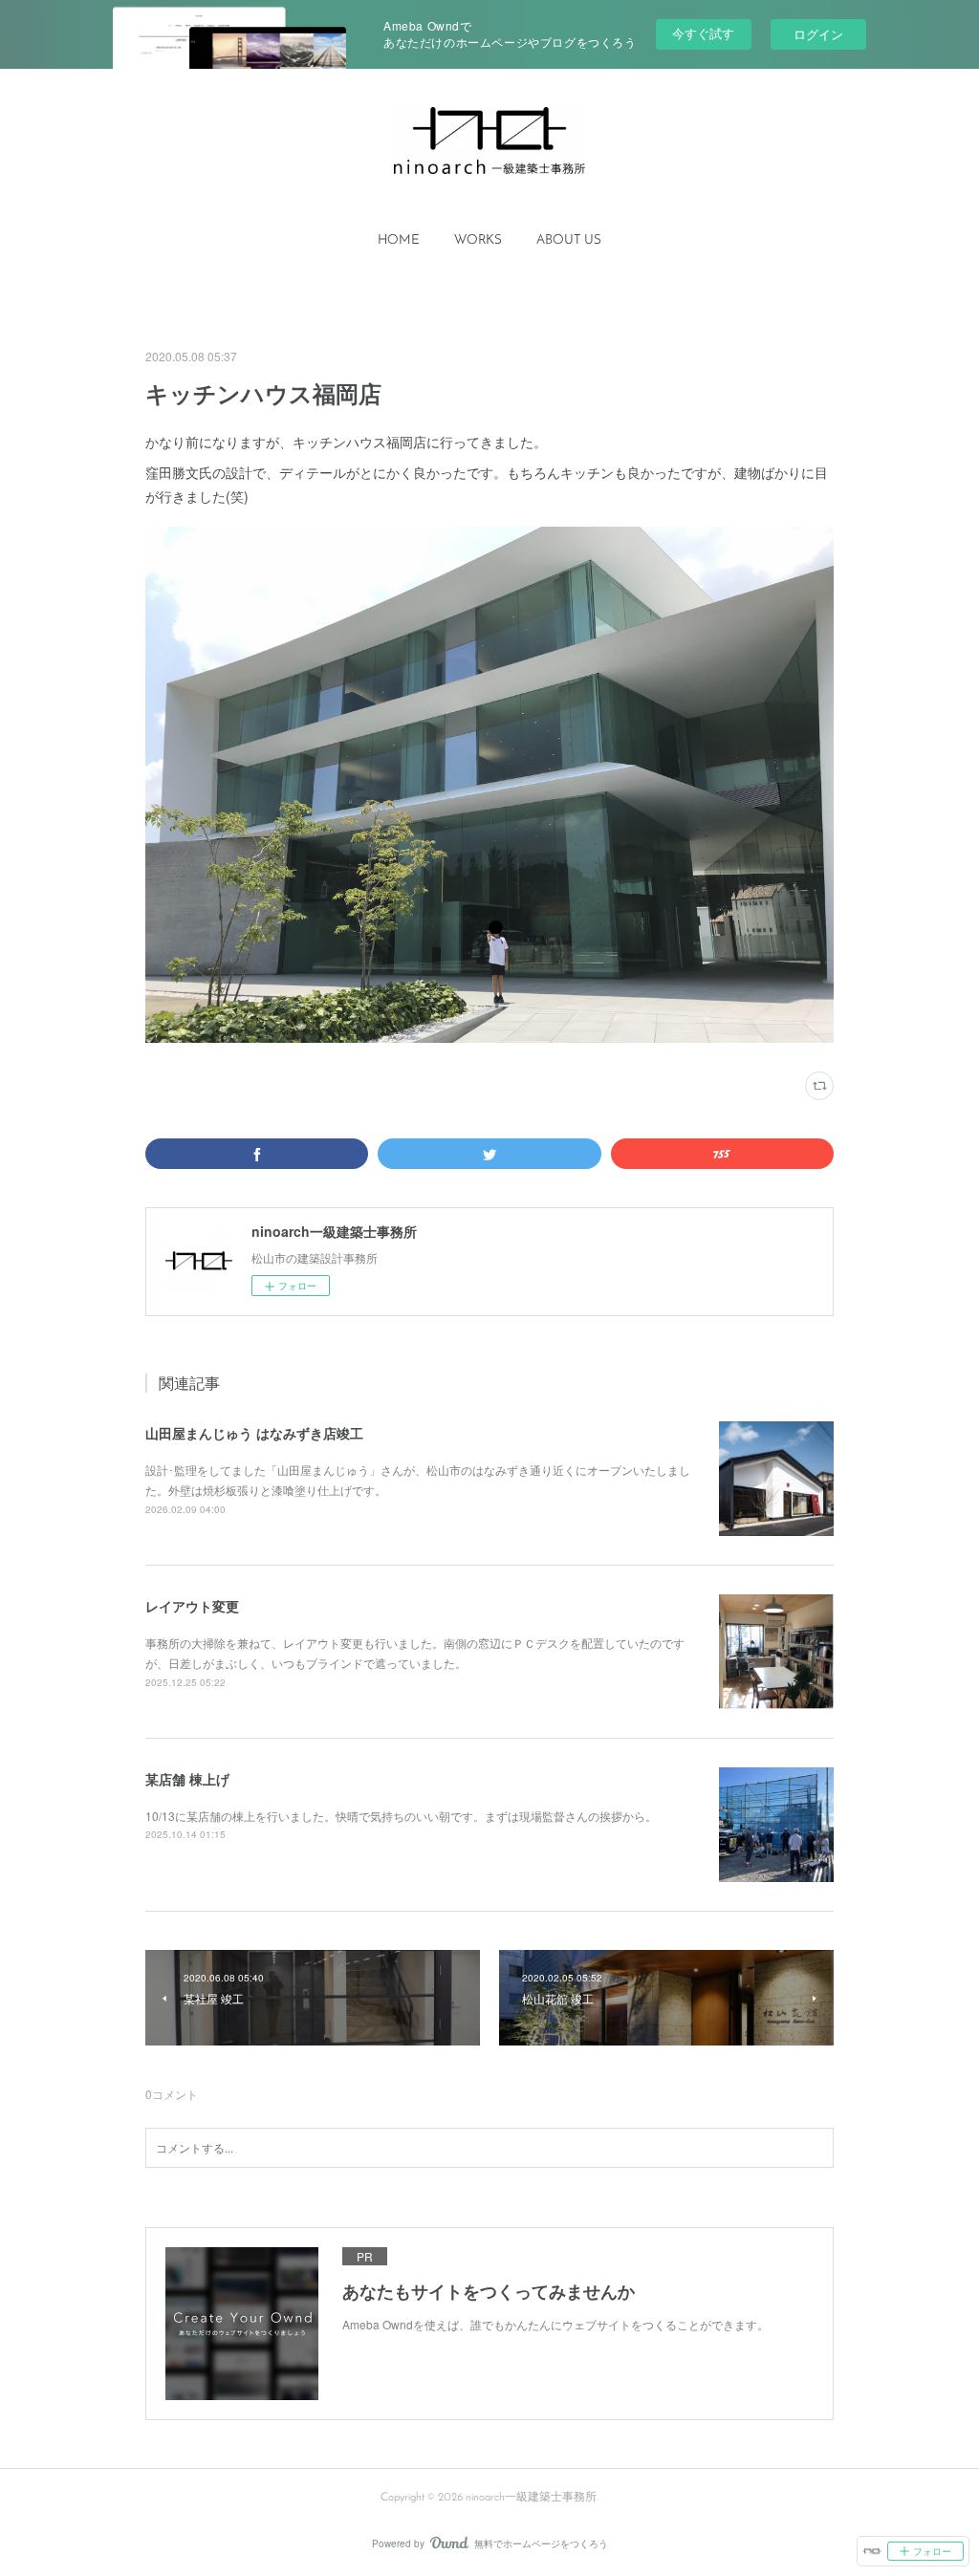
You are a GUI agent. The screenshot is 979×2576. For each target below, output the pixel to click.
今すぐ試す (703, 33)
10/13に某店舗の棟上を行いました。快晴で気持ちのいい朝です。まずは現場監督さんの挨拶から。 (401, 1816)
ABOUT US (569, 240)
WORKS (478, 240)
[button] (399, 241)
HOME (399, 240)
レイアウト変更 (192, 1606)
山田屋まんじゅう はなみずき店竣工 (254, 1433)
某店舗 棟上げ (187, 1779)
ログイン (818, 34)
